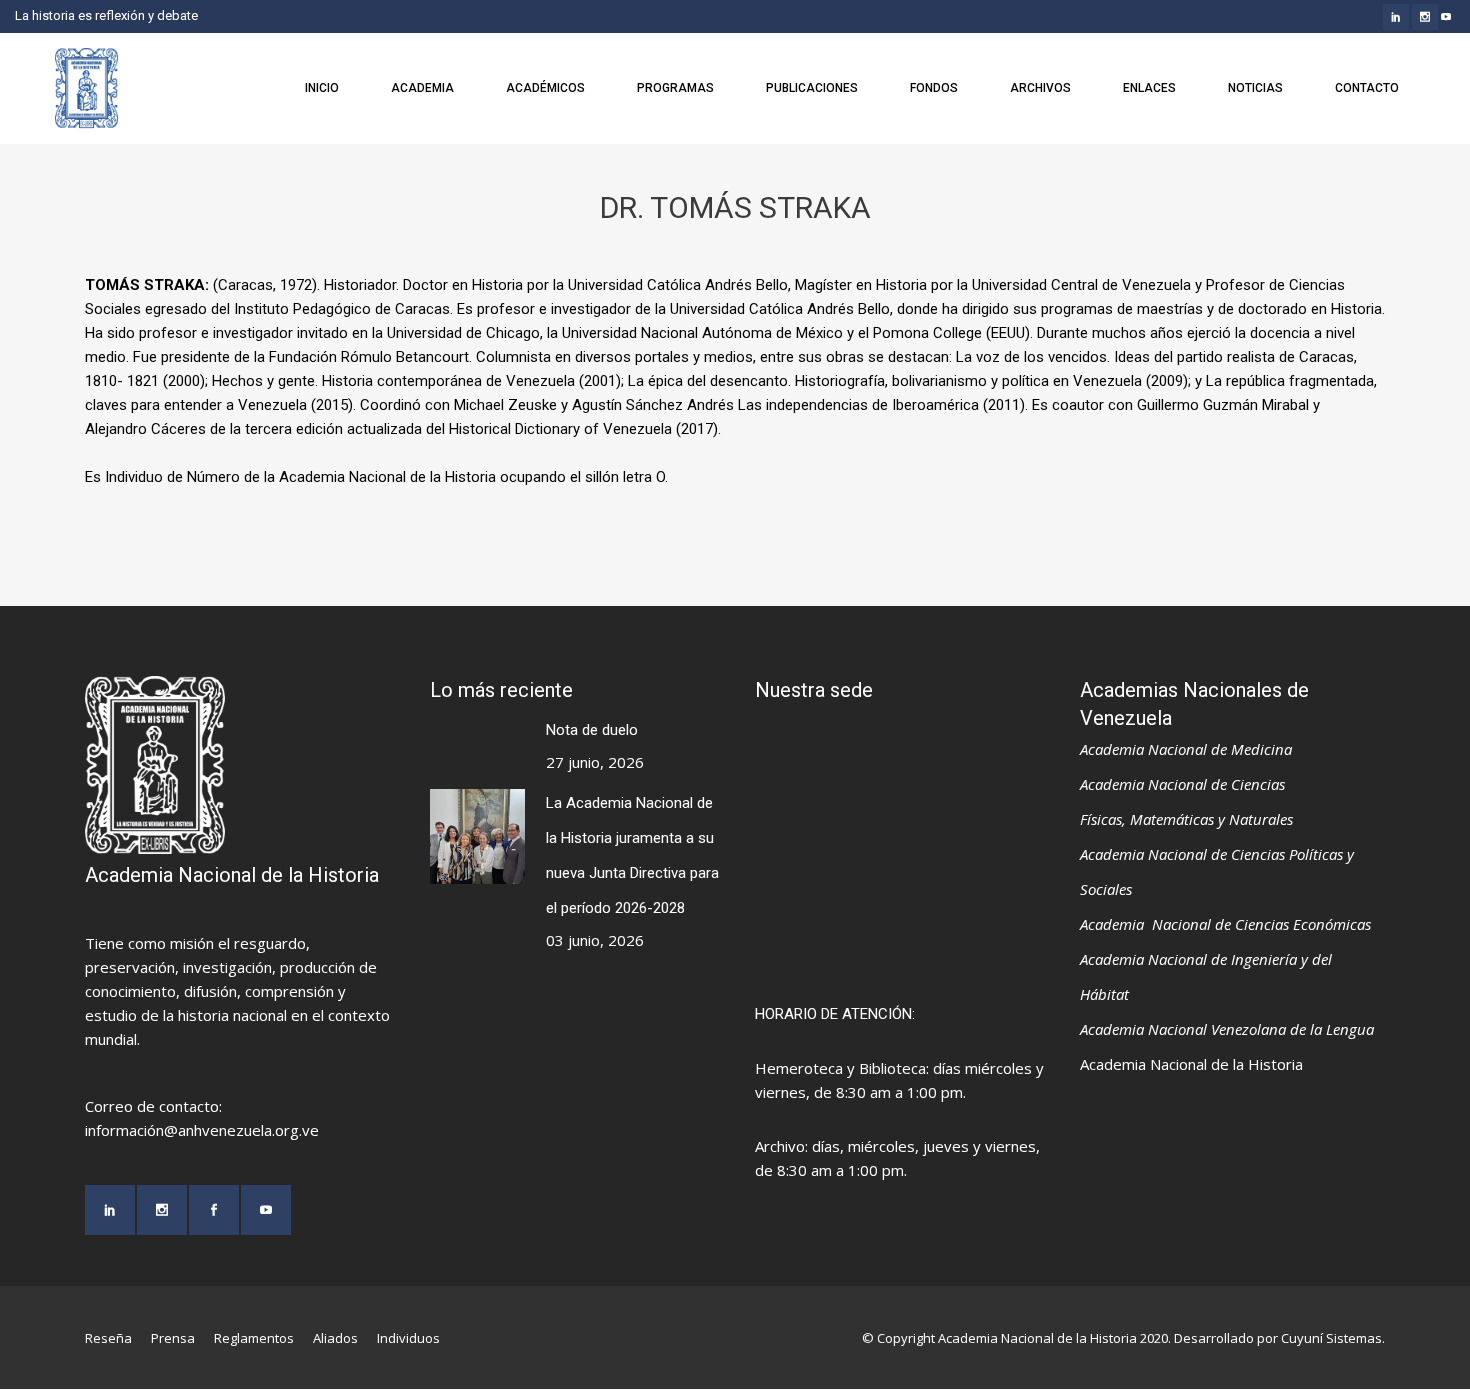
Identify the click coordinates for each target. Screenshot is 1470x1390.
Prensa (173, 1338)
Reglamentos (254, 1338)
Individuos (408, 1338)
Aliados (335, 1338)
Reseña (108, 1338)
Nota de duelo (592, 730)
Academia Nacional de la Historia (1191, 1064)
